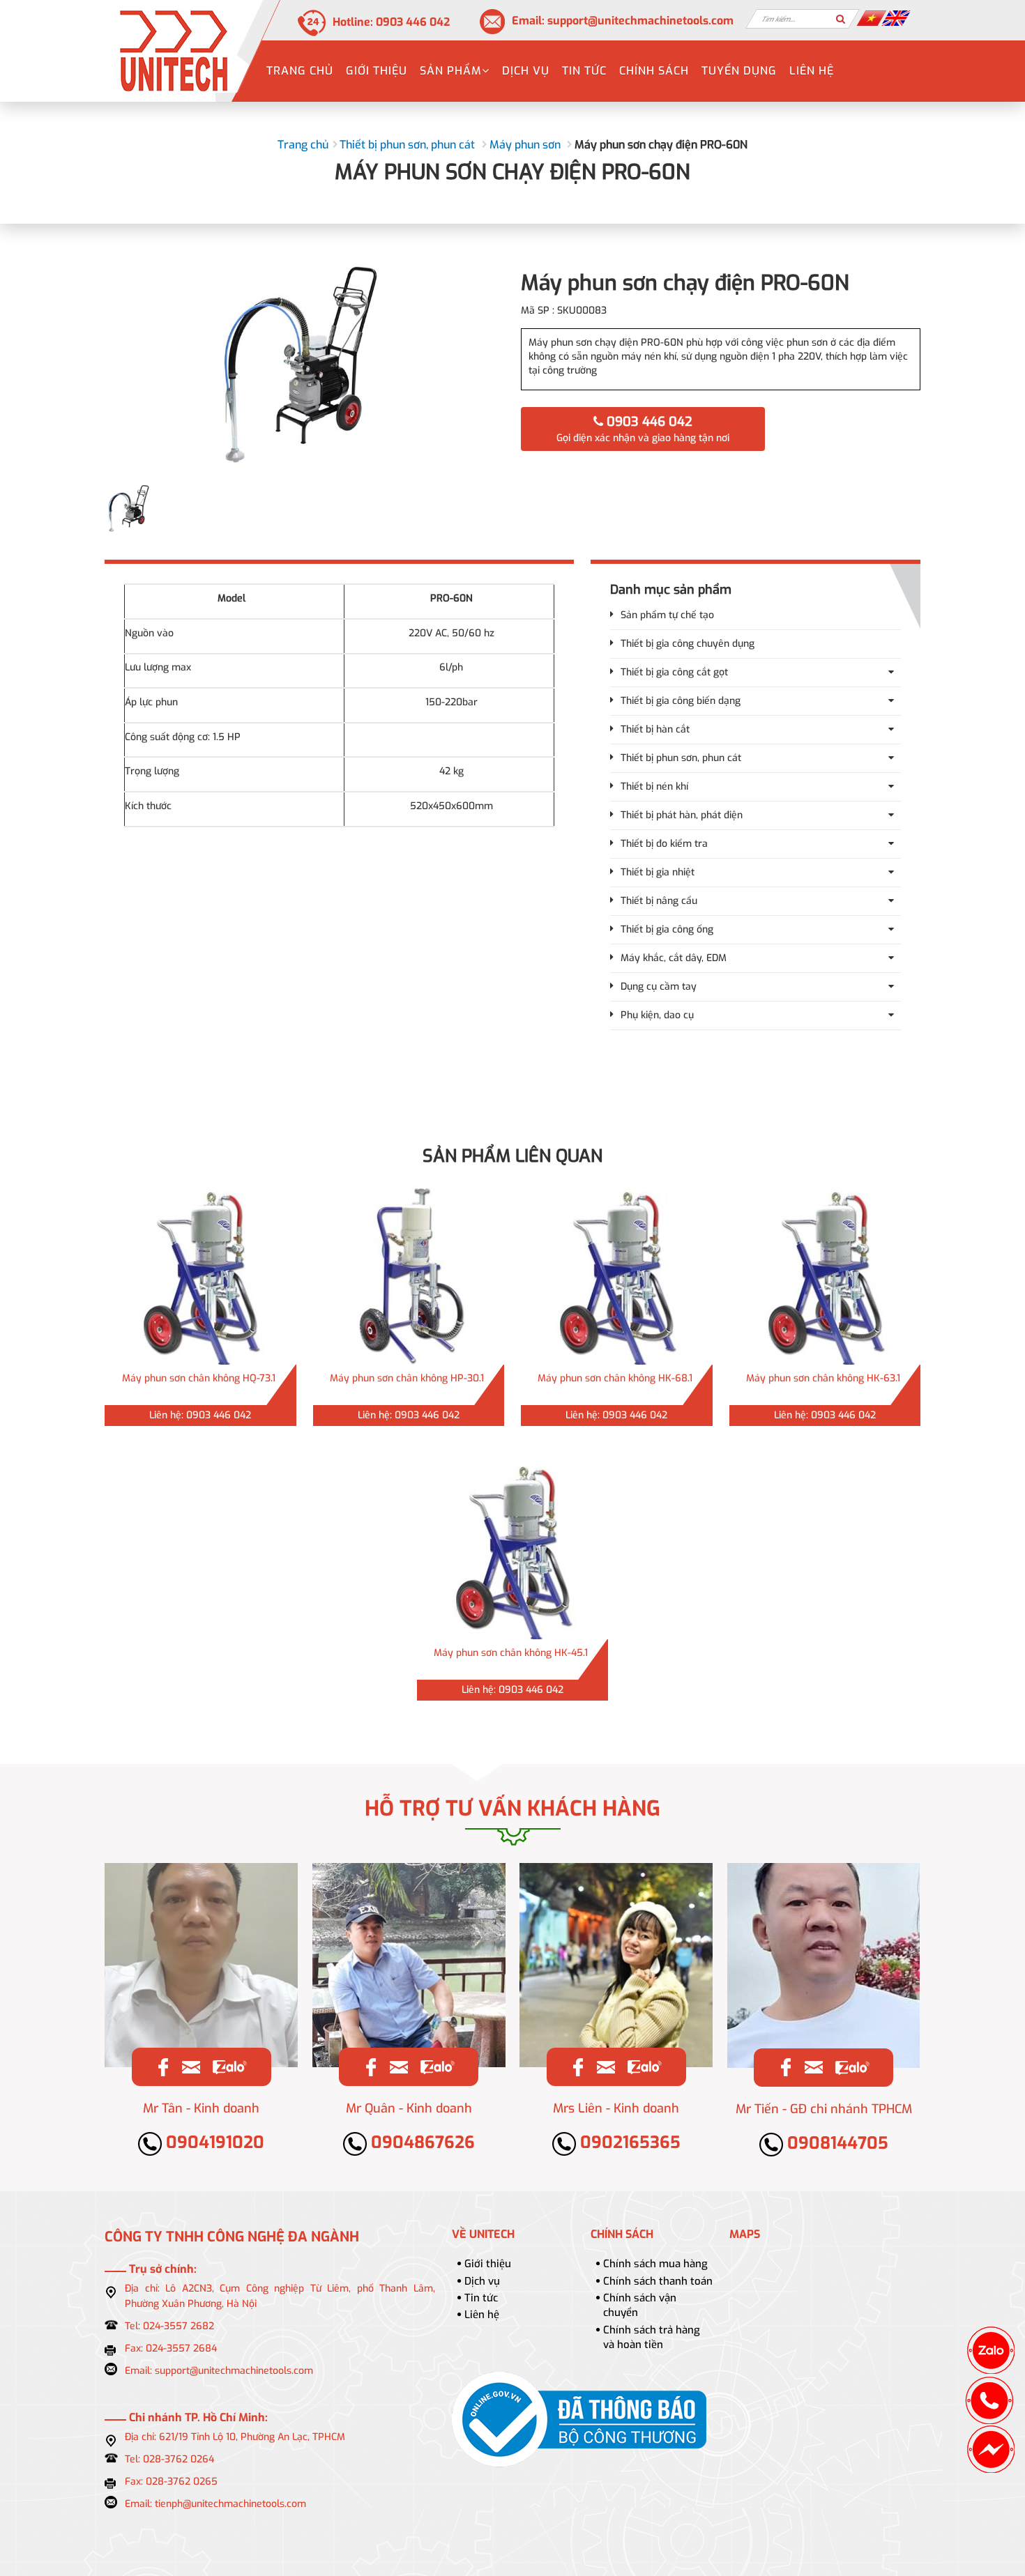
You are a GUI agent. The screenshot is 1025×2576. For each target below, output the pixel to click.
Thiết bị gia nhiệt (658, 872)
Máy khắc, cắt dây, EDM (674, 958)
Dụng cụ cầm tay (659, 987)
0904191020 (213, 2142)
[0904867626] (437, 2067)
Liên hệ (812, 71)
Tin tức (584, 71)
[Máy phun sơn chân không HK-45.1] (513, 1548)
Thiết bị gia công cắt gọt (674, 672)
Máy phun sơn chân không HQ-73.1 (199, 1378)
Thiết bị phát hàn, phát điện (682, 815)
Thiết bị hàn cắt (655, 729)
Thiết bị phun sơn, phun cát (407, 145)
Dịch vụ (526, 71)
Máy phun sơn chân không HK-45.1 (511, 1653)
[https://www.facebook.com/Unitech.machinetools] (163, 2067)
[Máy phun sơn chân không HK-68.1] (617, 1273)
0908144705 (836, 2143)
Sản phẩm (451, 71)
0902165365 (628, 2142)
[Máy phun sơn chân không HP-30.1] (409, 1273)
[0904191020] (229, 2067)
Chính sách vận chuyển (640, 2305)
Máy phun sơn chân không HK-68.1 (615, 1378)
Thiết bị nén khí (654, 787)
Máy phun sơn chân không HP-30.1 (407, 1378)
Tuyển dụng (739, 71)
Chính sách (654, 71)
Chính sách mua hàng (655, 2264)
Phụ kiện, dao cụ (657, 1015)
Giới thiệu (377, 71)
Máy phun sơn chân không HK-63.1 (823, 1378)
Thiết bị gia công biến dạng (681, 701)
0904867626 (421, 2142)
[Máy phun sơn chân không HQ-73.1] (200, 1273)
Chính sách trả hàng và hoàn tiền (652, 2337)
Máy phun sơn (525, 145)
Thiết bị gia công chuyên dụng (688, 644)
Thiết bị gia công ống (667, 929)
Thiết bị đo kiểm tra (664, 844)
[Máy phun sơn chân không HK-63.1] (825, 1273)
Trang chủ (300, 71)
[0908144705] (852, 2067)
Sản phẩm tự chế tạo (667, 615)
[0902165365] (644, 2067)
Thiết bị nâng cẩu (659, 901)
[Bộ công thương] (579, 2419)
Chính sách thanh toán (658, 2281)
